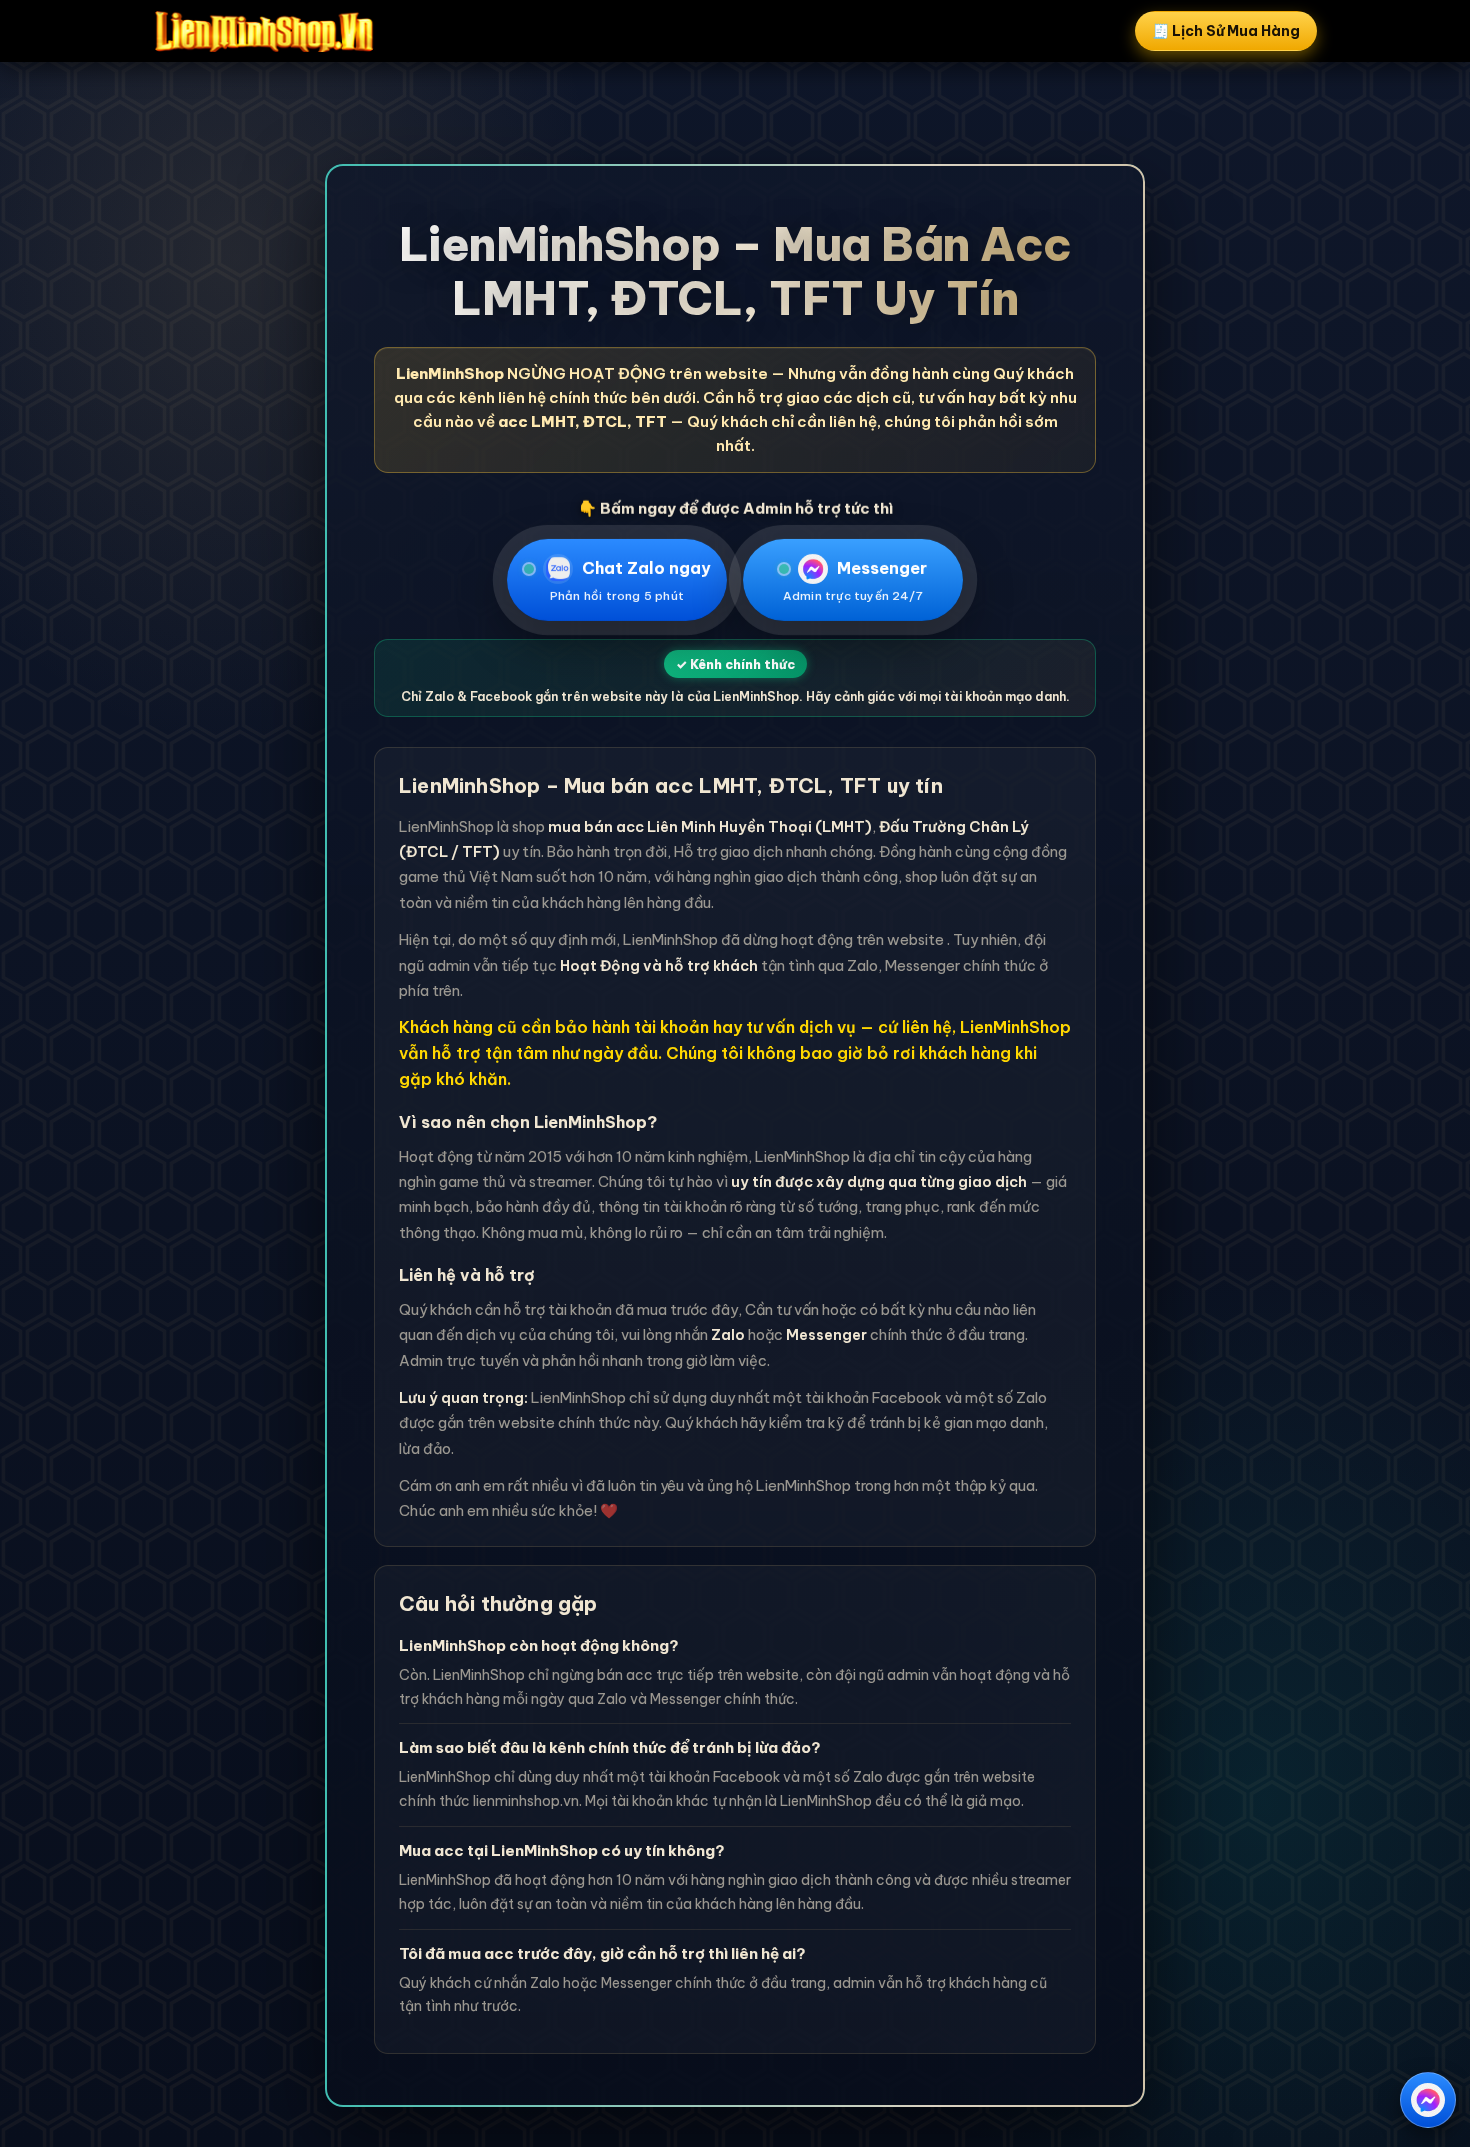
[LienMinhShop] (264, 31)
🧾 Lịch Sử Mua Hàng (1226, 31)
